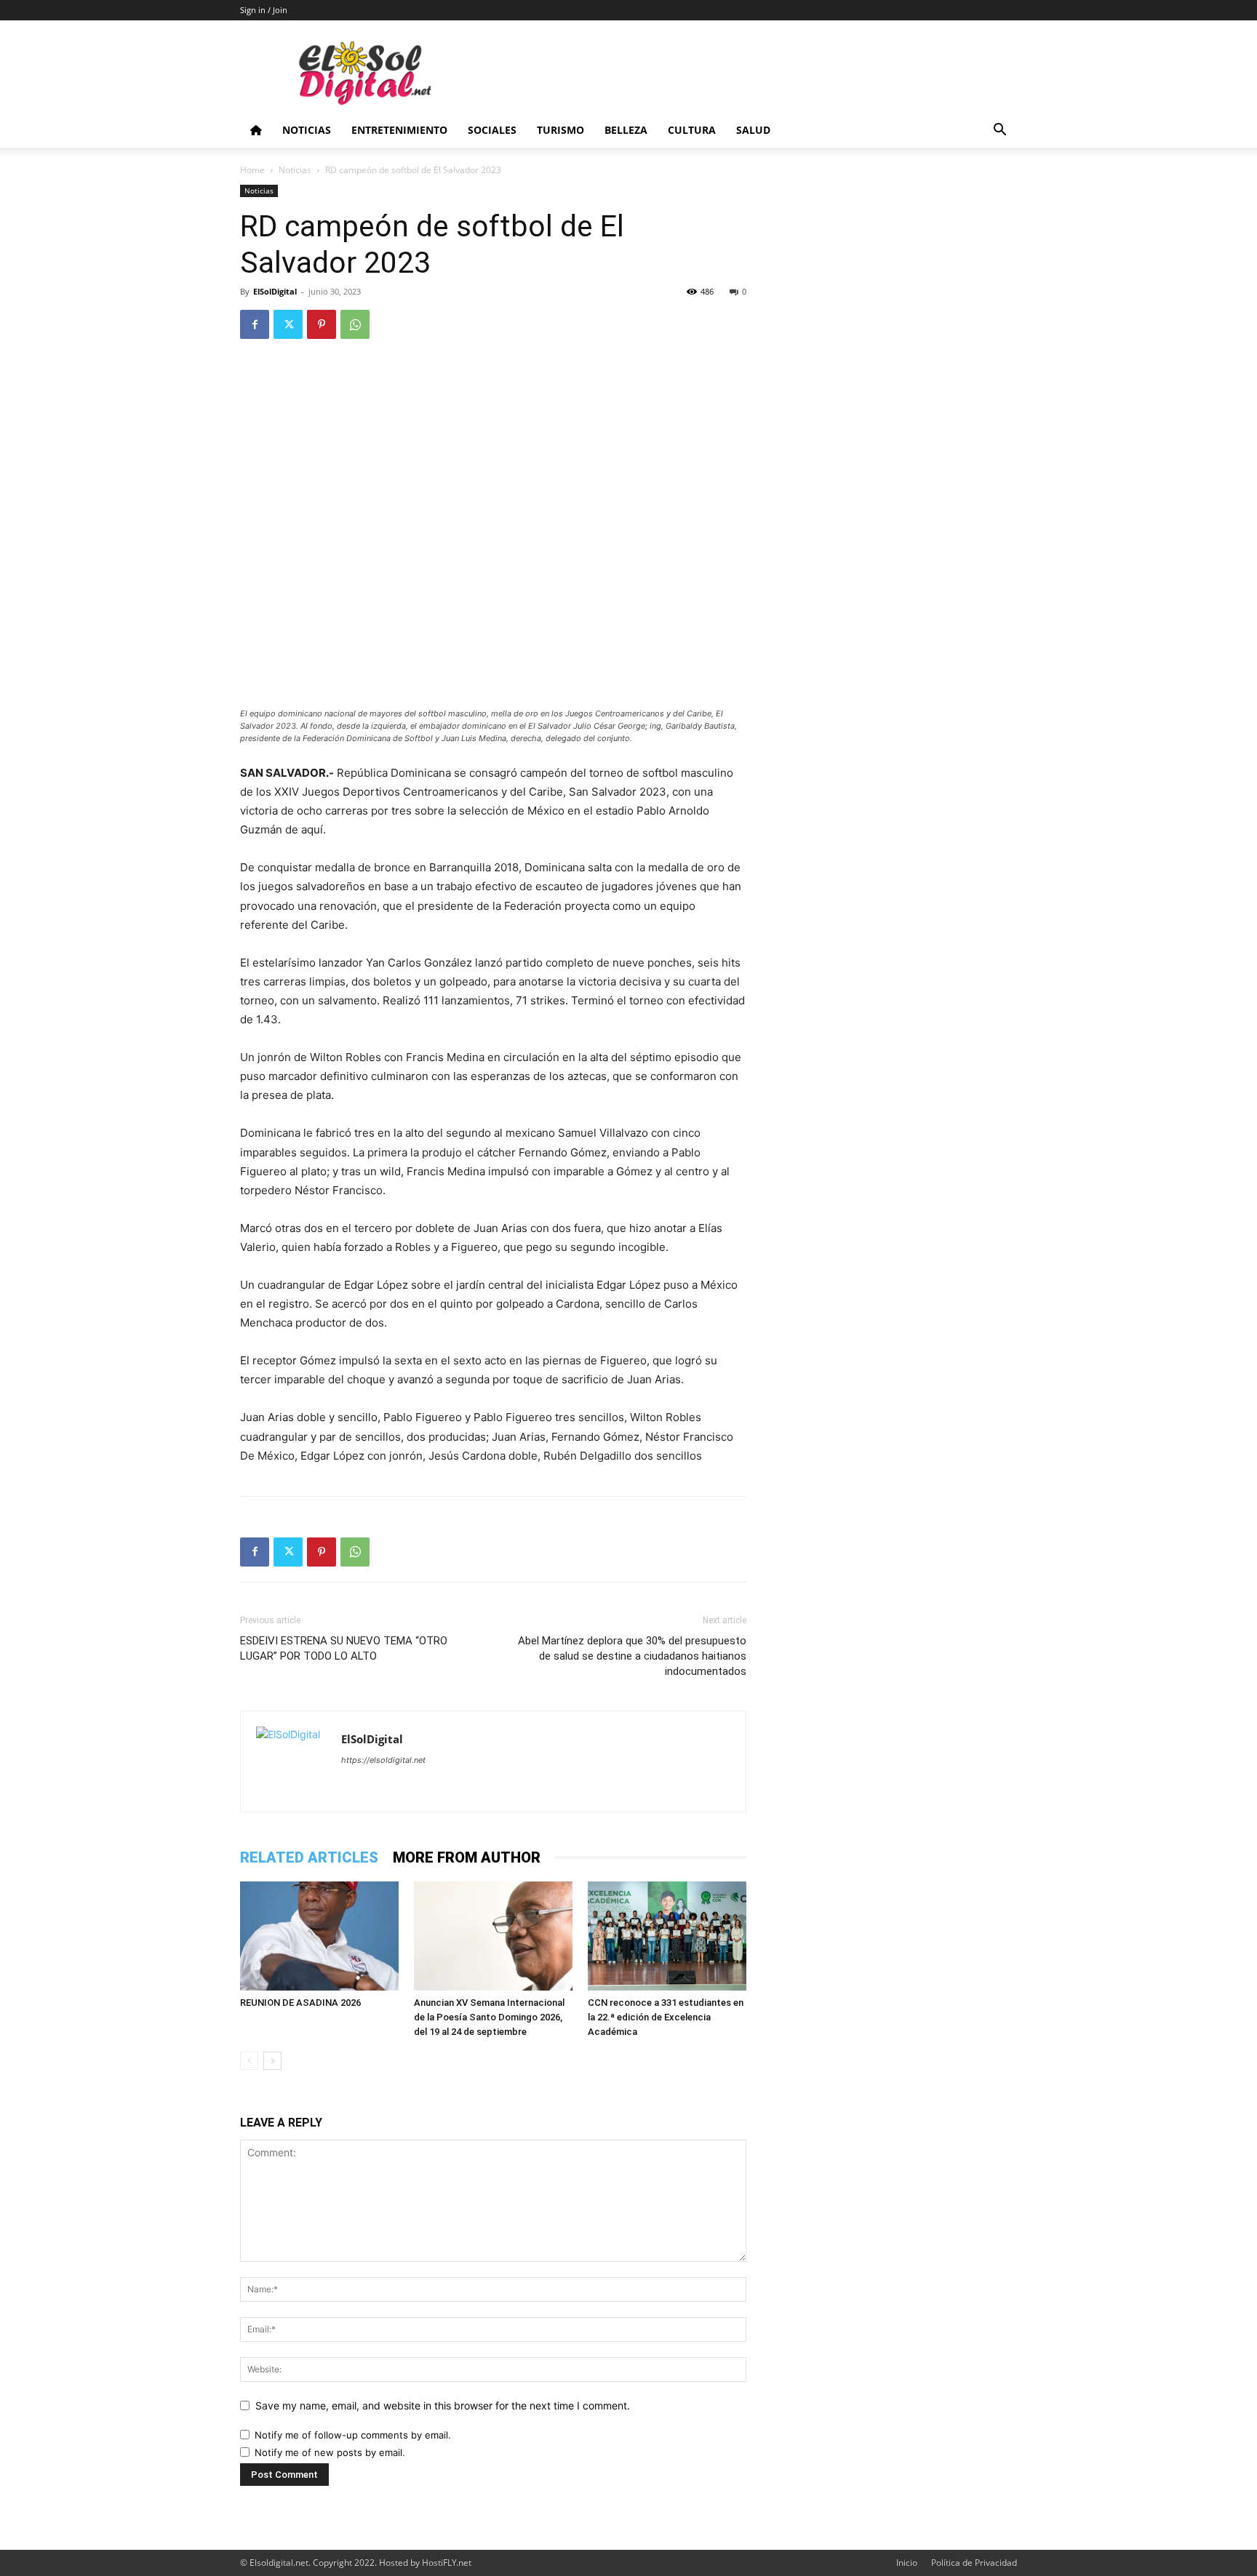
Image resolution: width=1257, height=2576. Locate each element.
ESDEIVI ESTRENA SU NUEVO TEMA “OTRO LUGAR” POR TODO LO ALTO (344, 1648)
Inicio (907, 2563)
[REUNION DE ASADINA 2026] (319, 1936)
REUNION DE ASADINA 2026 (300, 2003)
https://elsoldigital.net (383, 1760)
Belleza (626, 130)
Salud (753, 130)
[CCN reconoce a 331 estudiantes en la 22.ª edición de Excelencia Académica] (667, 1936)
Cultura (692, 130)
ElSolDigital (275, 291)
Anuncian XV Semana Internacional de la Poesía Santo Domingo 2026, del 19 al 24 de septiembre (489, 2017)
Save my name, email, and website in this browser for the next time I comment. (443, 2405)
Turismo (560, 130)
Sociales (492, 130)
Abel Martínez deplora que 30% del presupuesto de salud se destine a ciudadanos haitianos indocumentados (632, 1656)
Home (252, 170)
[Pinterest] (322, 324)
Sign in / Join (264, 10)
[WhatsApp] (355, 324)
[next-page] (272, 2061)
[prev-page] (249, 2061)
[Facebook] (255, 324)
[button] (999, 131)
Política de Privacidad (974, 2563)
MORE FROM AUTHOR (467, 1857)
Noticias (307, 130)
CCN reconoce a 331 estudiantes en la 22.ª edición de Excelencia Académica (666, 2017)
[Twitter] (288, 324)
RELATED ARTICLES (309, 1857)
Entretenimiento (399, 130)
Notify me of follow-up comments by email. (353, 2435)
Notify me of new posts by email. (330, 2452)
